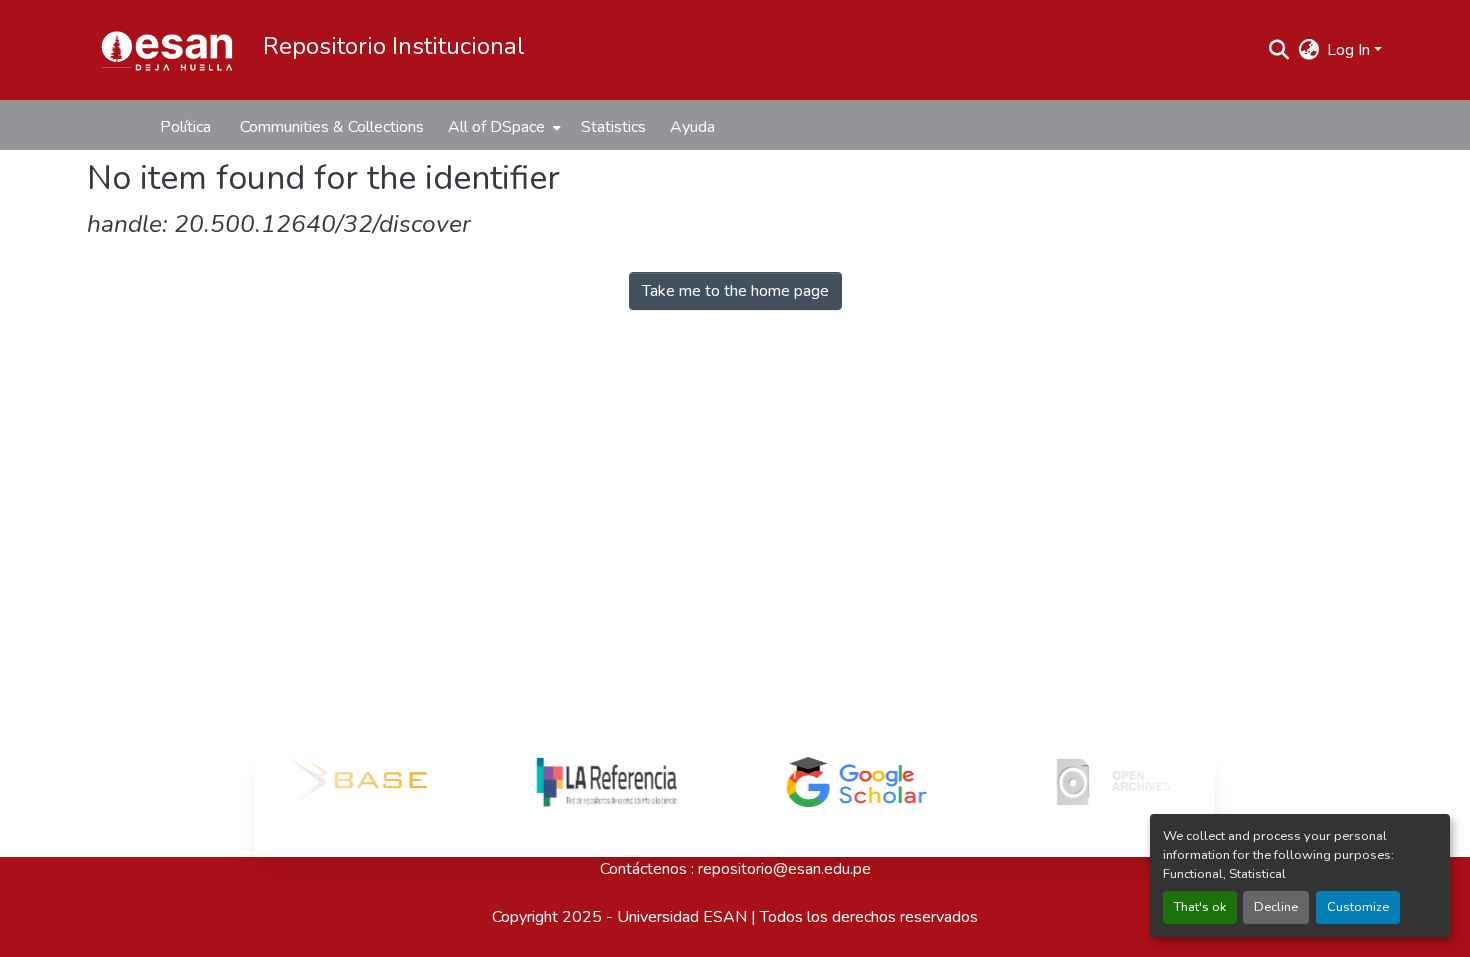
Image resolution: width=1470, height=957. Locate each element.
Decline (1276, 907)
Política (185, 127)
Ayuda (692, 127)
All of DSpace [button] (496, 127)
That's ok (1200, 907)
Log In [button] (1350, 50)
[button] (167, 50)
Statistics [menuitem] (613, 127)
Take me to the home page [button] (735, 291)
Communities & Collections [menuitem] (332, 127)
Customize (1358, 907)
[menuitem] (502, 127)
